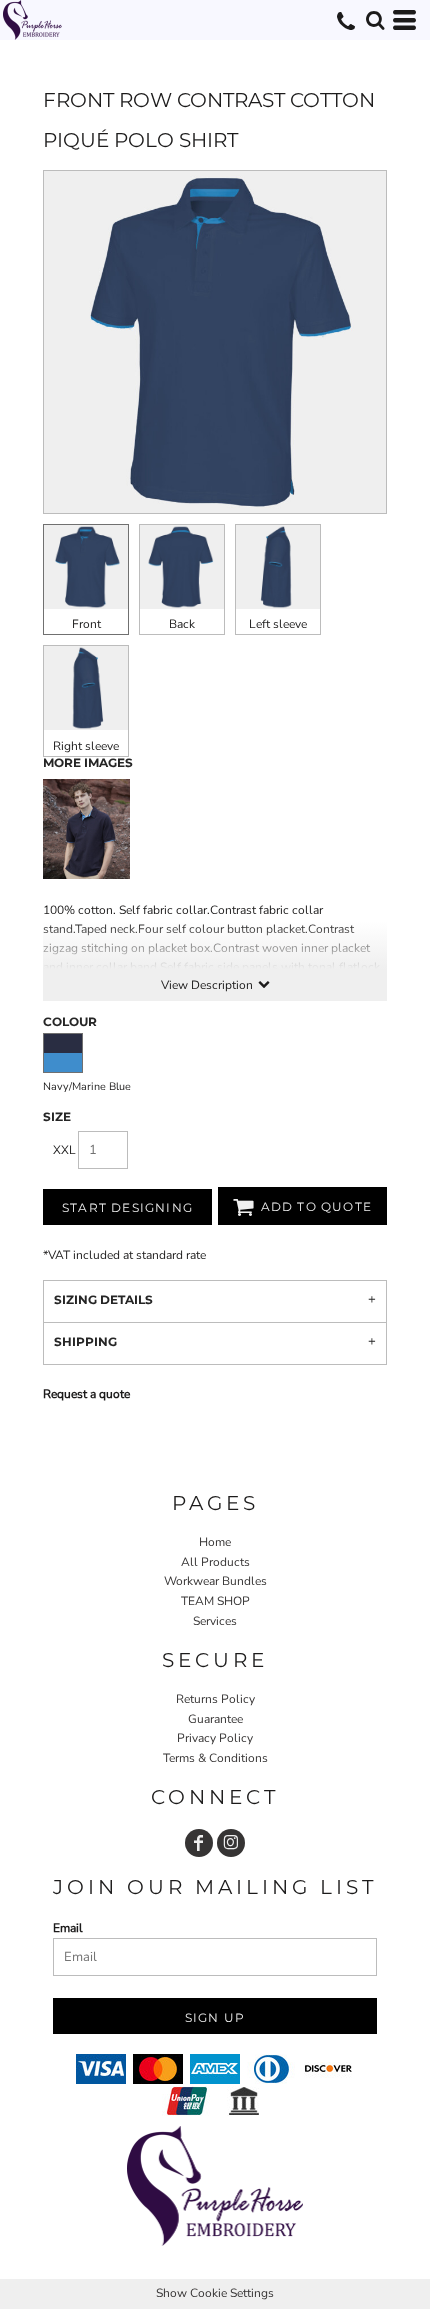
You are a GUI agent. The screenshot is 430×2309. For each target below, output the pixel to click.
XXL (64, 1150)
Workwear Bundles (215, 1581)
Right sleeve (86, 746)
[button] (375, 20)
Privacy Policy (215, 1738)
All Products (215, 1562)
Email (68, 1928)
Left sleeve (278, 624)
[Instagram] (231, 1843)
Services (215, 1621)
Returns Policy (215, 1699)
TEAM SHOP (215, 1601)
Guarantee (215, 1719)
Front (86, 624)
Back (182, 624)
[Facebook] (199, 1843)
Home (215, 1542)
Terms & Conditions (215, 1758)
